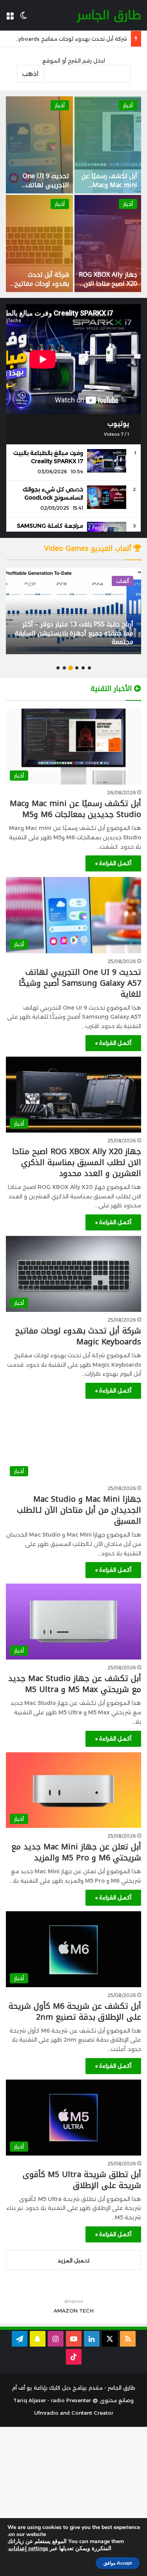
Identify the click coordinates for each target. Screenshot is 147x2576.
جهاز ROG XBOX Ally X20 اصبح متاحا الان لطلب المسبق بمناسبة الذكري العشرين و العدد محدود (77, 1162)
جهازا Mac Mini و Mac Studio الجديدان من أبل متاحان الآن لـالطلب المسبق (79, 1510)
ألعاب (122, 581)
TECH (86, 2311)
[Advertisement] (73, 2500)
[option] (73, 194)
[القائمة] (10, 18)
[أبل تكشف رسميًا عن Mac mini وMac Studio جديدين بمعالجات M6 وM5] (108, 145)
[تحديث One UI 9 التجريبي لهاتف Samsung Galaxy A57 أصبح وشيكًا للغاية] (39, 145)
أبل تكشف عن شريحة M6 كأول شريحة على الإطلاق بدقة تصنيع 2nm (75, 2011)
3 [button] (77, 668)
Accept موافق (118, 2563)
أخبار (128, 105)
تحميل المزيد (73, 2260)
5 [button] (64, 668)
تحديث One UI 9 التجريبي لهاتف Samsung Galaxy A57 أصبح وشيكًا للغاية (80, 983)
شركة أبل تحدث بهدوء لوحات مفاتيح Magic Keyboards (42, 283)
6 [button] (58, 668)
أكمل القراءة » (113, 863)
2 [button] (83, 668)
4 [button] (71, 668)
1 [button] (89, 668)
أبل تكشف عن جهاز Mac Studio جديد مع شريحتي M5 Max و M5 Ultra (75, 1684)
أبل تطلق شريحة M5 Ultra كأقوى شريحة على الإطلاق (82, 2180)
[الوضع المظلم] (24, 18)
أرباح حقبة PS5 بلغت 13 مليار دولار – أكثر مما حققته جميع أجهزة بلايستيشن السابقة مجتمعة (74, 633)
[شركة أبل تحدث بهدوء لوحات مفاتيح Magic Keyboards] (39, 244)
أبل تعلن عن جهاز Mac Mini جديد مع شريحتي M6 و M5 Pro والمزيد (76, 1852)
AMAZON (66, 2311)
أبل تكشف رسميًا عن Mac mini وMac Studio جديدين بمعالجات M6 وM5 (109, 189)
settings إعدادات (28, 2549)
